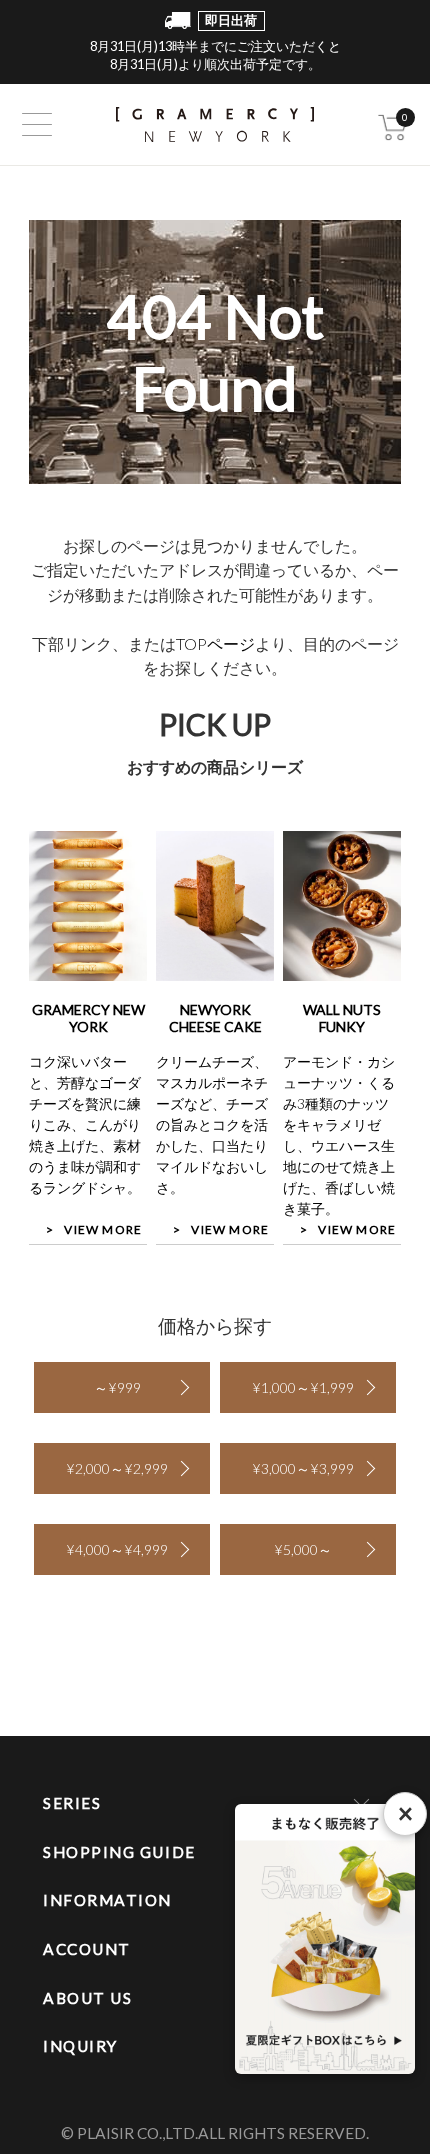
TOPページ (215, 643)
